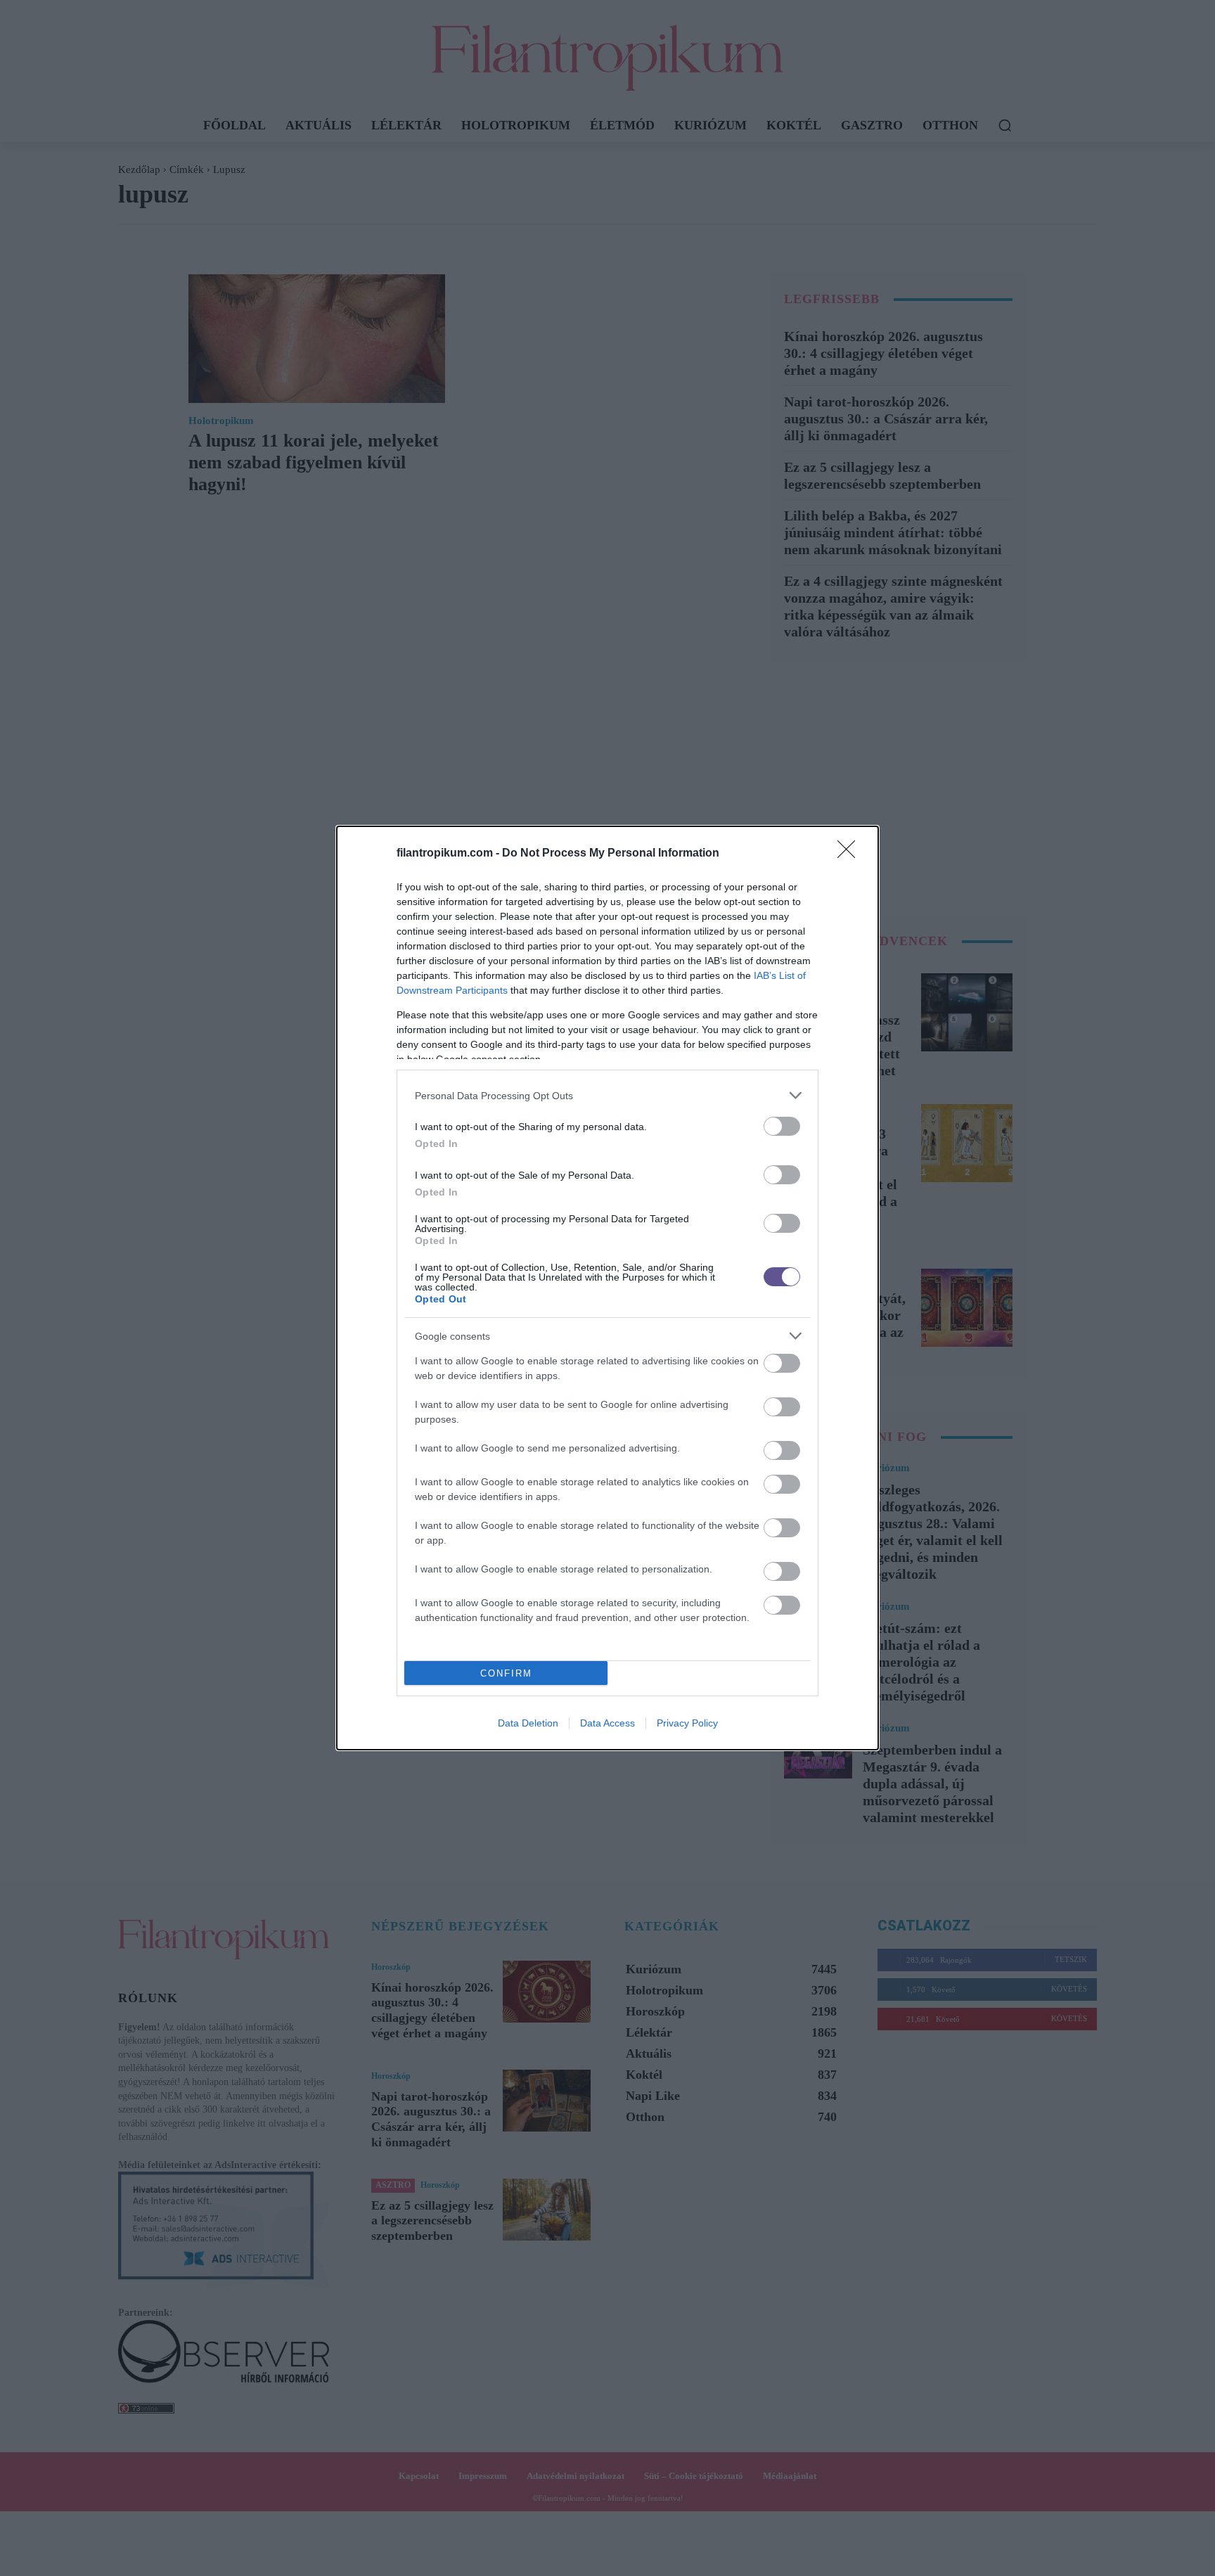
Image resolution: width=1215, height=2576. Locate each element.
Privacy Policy (687, 1723)
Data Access (607, 1723)
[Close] (851, 854)
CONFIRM (506, 1673)
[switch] (782, 1126)
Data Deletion (528, 1723)
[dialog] (607, 1288)
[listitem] (607, 1095)
